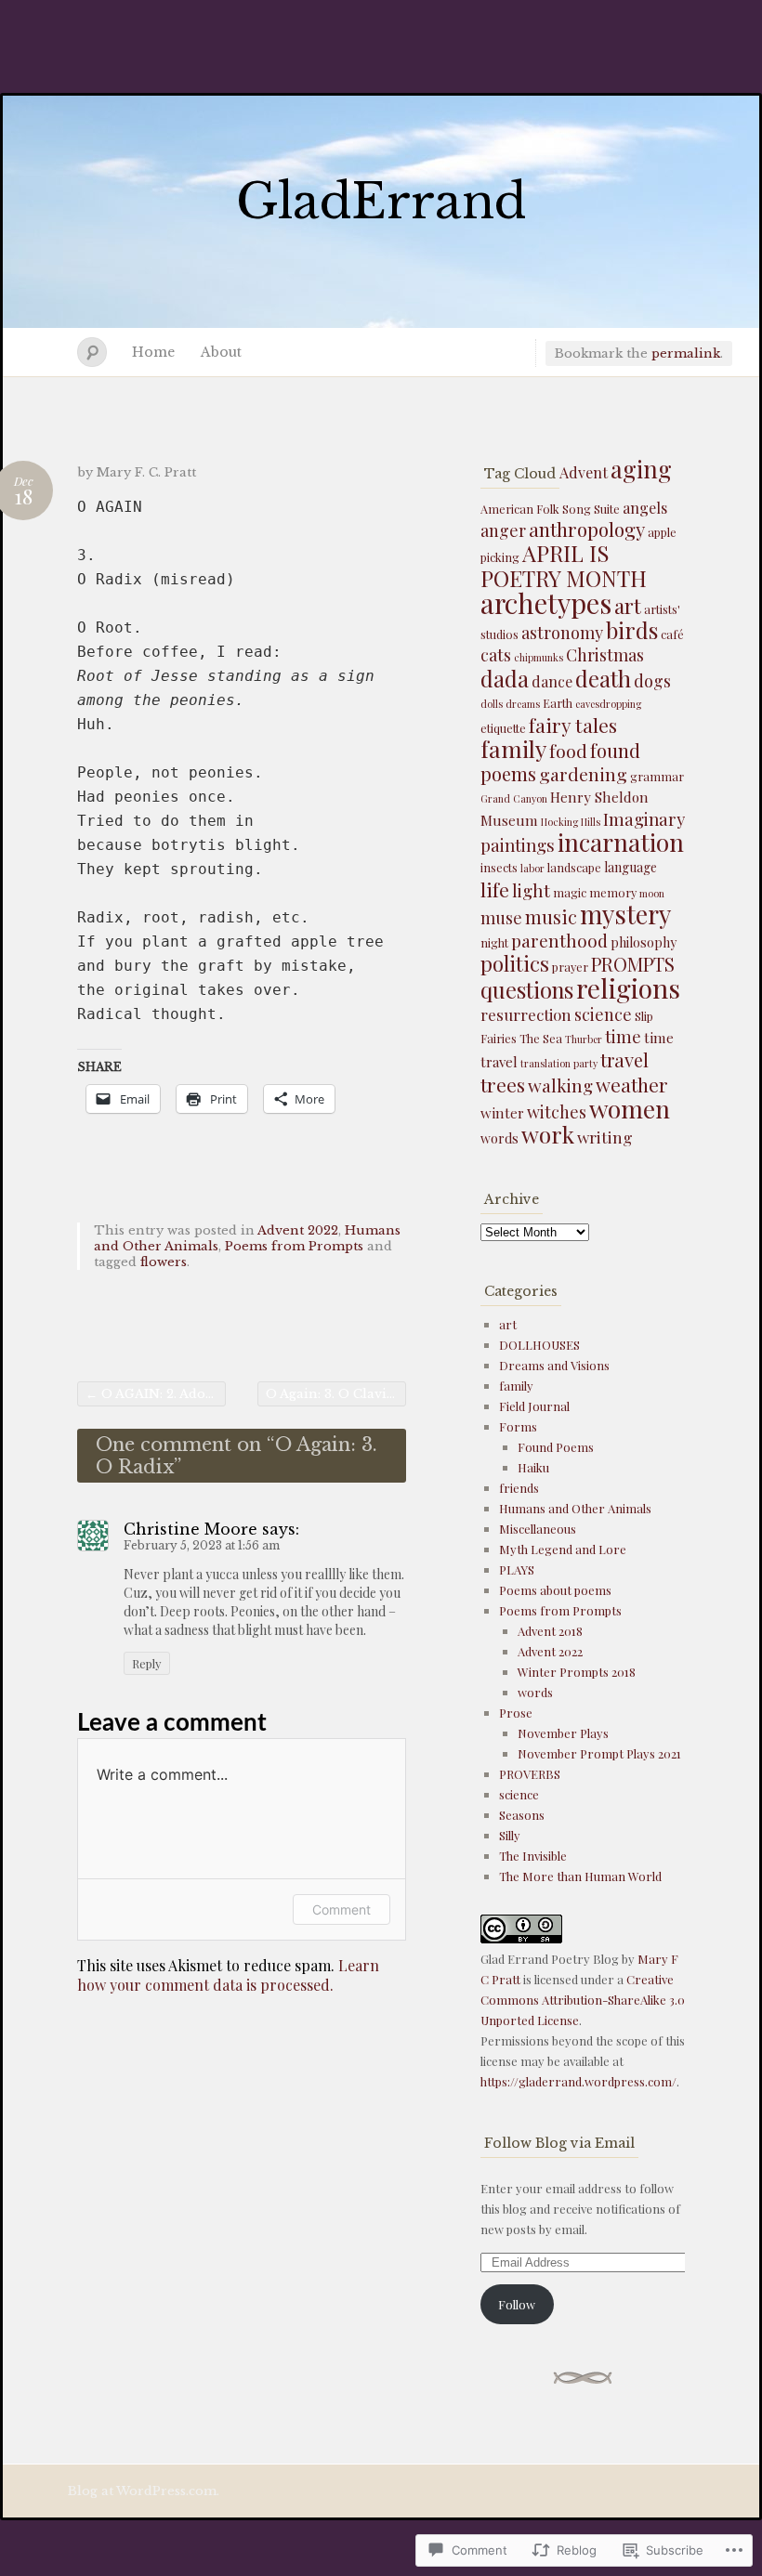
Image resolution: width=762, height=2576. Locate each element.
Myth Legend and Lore (563, 1549)
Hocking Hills (571, 822)
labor (532, 868)
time (623, 1036)
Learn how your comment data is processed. (228, 1975)
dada (505, 678)
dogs (652, 681)
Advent (584, 472)
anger (503, 530)
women (630, 1108)
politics (515, 963)
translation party (559, 1063)
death (603, 678)
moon (652, 893)
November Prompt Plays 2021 (599, 1753)
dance (552, 681)
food (568, 751)
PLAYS (517, 1569)
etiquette (503, 728)
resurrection (526, 1014)
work (548, 1134)
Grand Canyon (514, 798)
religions (628, 987)
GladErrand (381, 202)
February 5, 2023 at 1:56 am (202, 1545)
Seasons (522, 1815)
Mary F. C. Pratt (146, 472)
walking (560, 1085)
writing (605, 1137)
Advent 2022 (298, 1230)
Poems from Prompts (294, 1246)
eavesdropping (608, 704)
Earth (558, 703)
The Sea (541, 1038)
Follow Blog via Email (559, 2143)
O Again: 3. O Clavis (336, 1394)
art (628, 606)
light (531, 890)
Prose (516, 1713)
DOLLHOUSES (539, 1345)
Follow (517, 2304)
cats (496, 655)
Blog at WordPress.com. (144, 2491)
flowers (164, 1262)
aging (641, 469)
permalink (686, 353)
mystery (625, 914)
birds (632, 630)
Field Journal (534, 1406)
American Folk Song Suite (550, 509)
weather (632, 1085)
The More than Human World (580, 1876)
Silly (510, 1835)
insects (499, 867)
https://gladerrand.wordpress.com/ (578, 2081)
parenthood (559, 940)
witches (557, 1112)
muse (501, 918)
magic (570, 892)
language (631, 867)
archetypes (546, 602)
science (603, 1014)
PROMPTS (633, 964)
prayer (570, 967)
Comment (342, 1909)
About (221, 352)
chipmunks (539, 657)
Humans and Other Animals (575, 1508)
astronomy (562, 633)
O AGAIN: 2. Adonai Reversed (156, 1394)
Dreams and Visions (554, 1365)
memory (613, 892)
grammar (657, 776)
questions (527, 989)
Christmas (605, 655)
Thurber (584, 1039)
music (551, 917)
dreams (523, 704)
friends (519, 1488)
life (495, 889)
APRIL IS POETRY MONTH (564, 565)
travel (624, 1059)
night (494, 942)
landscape (574, 867)
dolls (492, 704)
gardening (583, 774)
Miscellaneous (538, 1529)
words (499, 1138)
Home (153, 352)
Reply (147, 1663)
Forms (518, 1426)
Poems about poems (555, 1590)
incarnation (621, 842)
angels (645, 508)
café (672, 634)
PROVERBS (530, 1774)
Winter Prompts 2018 (577, 1672)
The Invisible (533, 1856)
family (513, 748)
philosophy (644, 942)
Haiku (533, 1467)
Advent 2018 (550, 1631)
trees (503, 1084)
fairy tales (573, 725)
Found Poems (556, 1447)
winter (502, 1113)
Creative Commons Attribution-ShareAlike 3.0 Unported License (583, 2000)
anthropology (587, 529)
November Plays (563, 1733)
